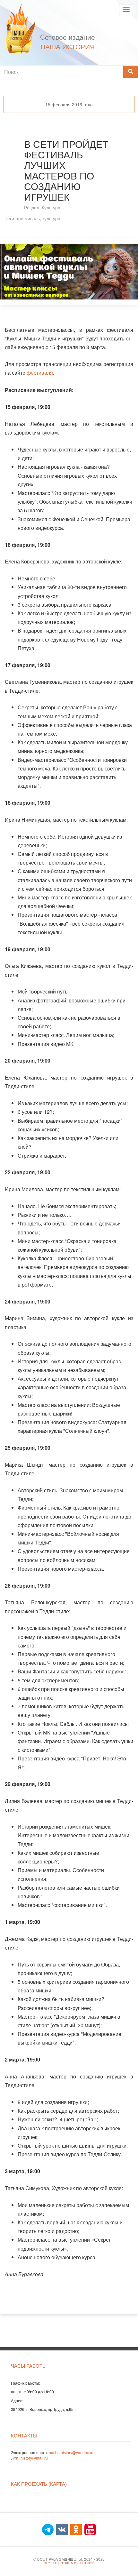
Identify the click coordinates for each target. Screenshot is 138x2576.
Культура (51, 207)
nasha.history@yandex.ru (71, 2452)
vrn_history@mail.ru (30, 2458)
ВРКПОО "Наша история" (69, 2563)
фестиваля (40, 373)
